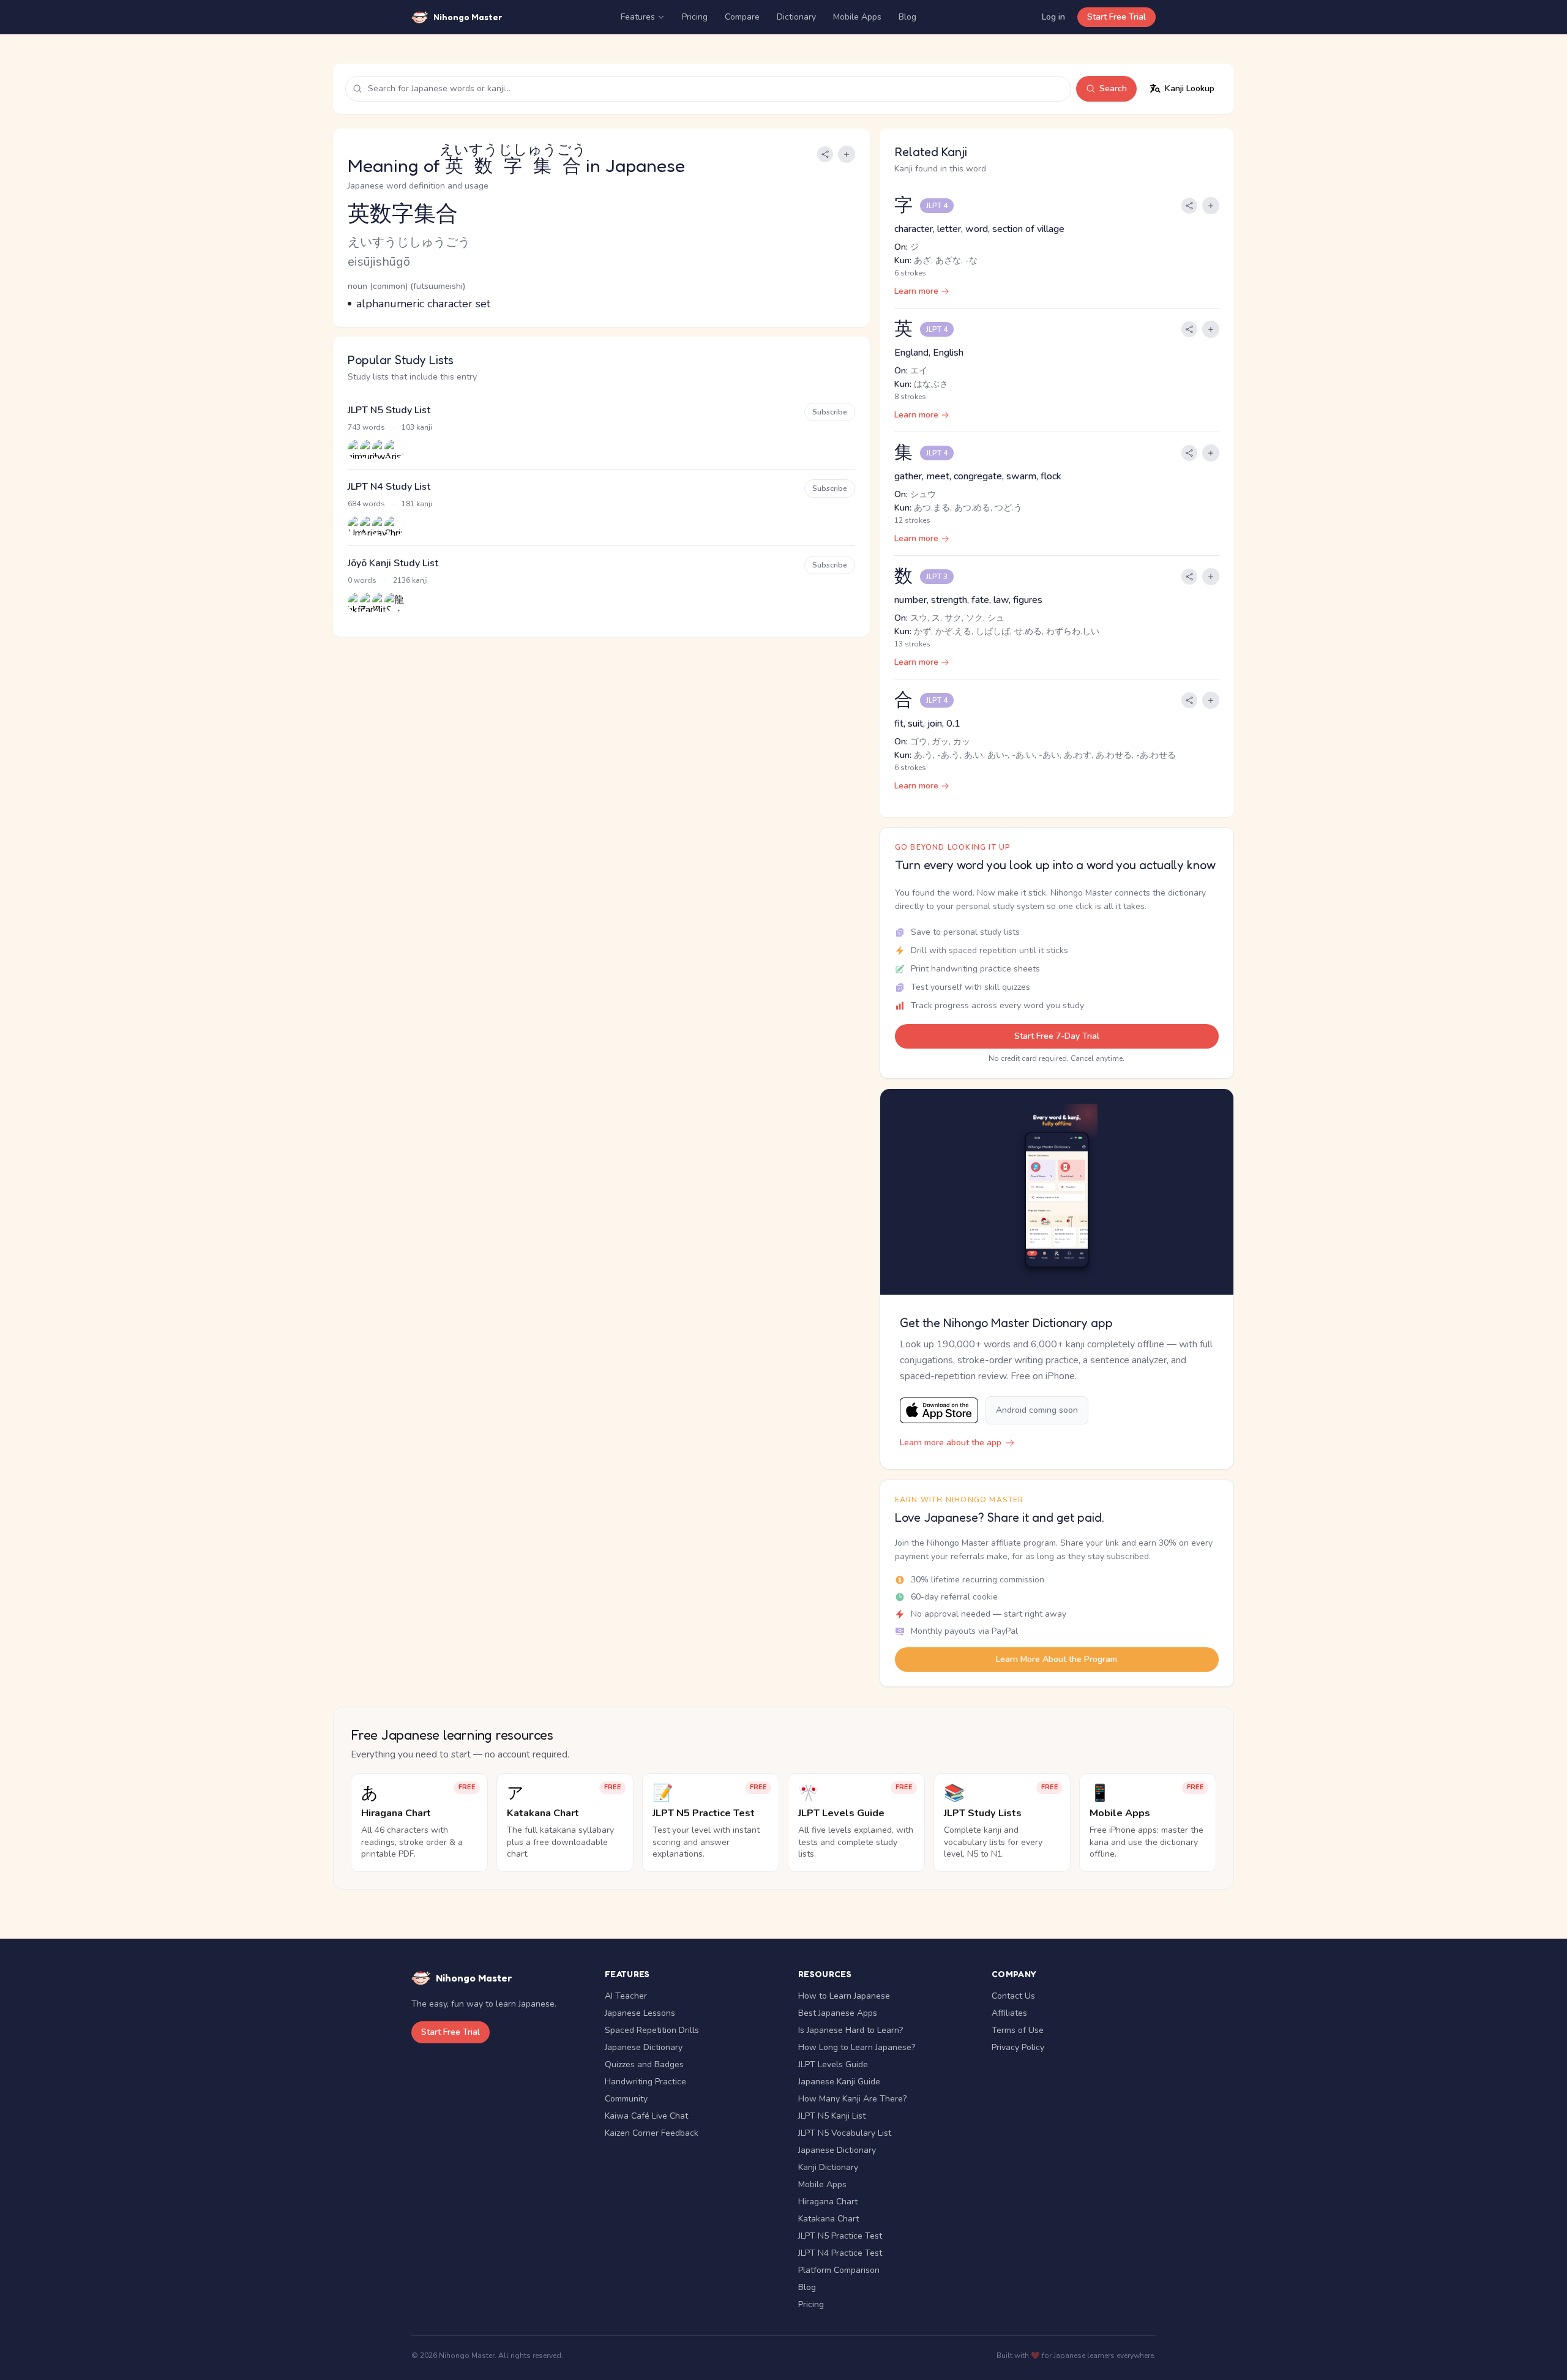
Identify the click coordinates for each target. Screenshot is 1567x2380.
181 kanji (417, 504)
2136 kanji (410, 580)
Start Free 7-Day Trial (1057, 1036)
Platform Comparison (839, 2270)
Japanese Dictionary (644, 2047)
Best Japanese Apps (838, 2013)
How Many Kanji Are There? (852, 2099)
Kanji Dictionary (828, 2167)
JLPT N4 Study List (389, 487)
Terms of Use (1018, 2030)
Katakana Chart (828, 2219)
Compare (742, 17)
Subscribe (830, 412)
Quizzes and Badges (644, 2064)
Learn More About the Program (1057, 1659)
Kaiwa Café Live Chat (646, 2116)
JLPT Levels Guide (833, 2064)
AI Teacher (626, 1996)
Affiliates (1009, 2013)
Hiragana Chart (828, 2202)
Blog (907, 17)
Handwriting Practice (645, 2082)
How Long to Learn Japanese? (857, 2047)
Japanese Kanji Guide (839, 2082)
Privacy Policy (1018, 2047)
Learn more (916, 291)
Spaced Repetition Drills (652, 2030)
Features (638, 17)
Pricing (695, 17)
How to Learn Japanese (844, 1996)
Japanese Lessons (640, 2013)
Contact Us (1013, 1996)
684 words (366, 504)
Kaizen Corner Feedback (652, 2133)
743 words (366, 427)
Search (1113, 88)
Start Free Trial (1116, 17)
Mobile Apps (857, 17)
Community (626, 2099)
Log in (1053, 17)
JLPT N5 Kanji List (832, 2116)
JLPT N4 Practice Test (840, 2253)
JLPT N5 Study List (389, 410)
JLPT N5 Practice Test (840, 2236)
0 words (362, 580)
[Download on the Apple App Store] (939, 1411)
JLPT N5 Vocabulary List (845, 2133)
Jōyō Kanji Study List (393, 563)
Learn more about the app (951, 1443)
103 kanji (417, 427)
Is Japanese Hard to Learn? (851, 2030)
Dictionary (796, 17)
